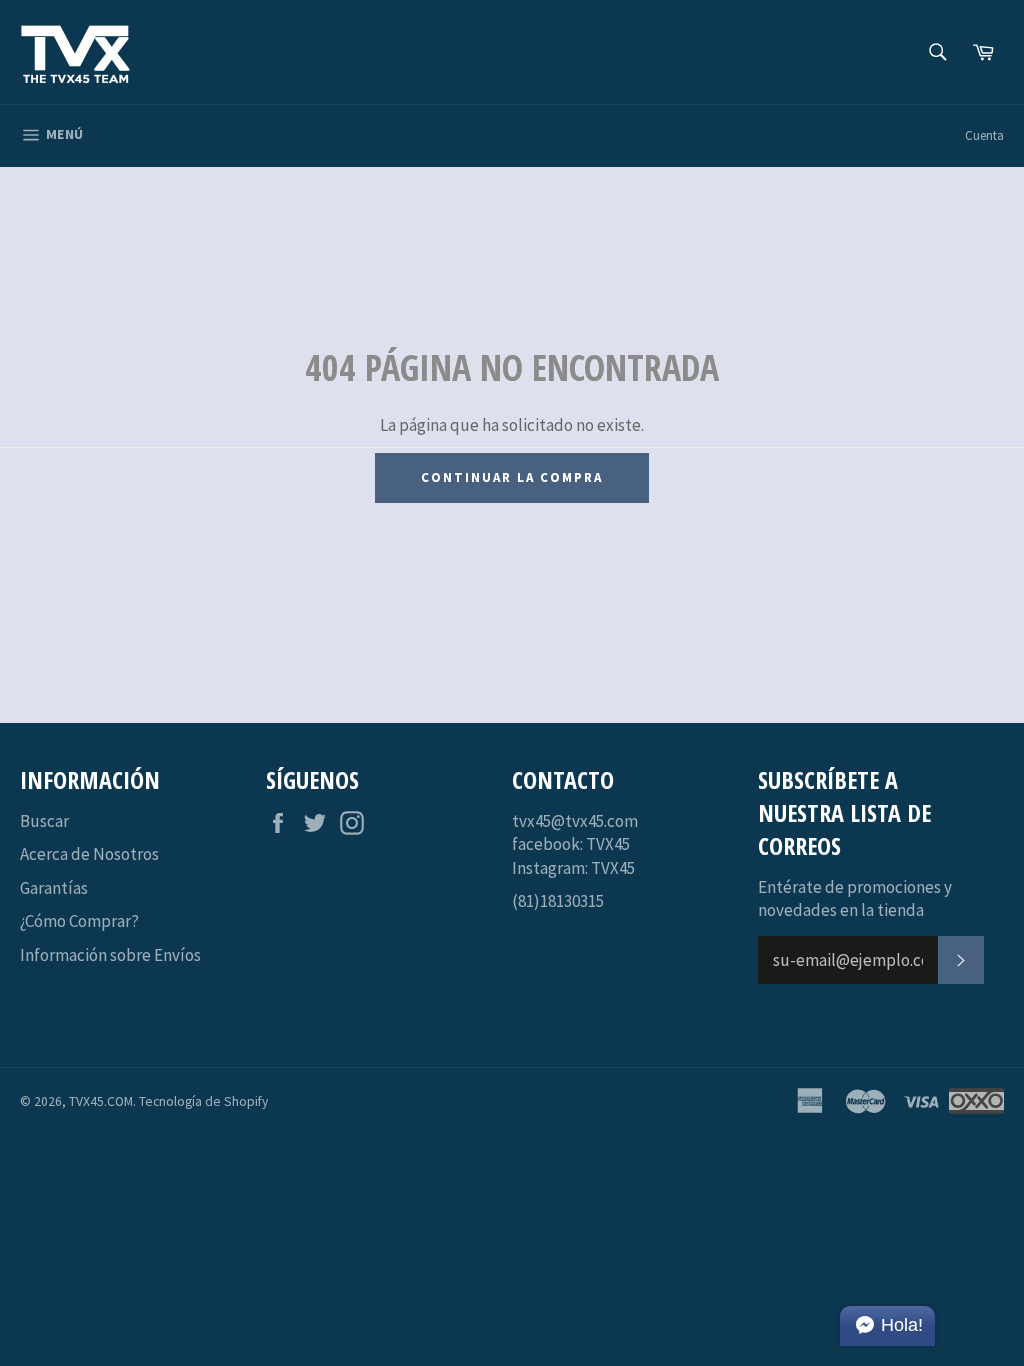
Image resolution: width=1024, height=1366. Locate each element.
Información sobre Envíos (110, 955)
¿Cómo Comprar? (79, 921)
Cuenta (984, 135)
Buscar (44, 821)
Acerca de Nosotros (89, 854)
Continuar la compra (511, 477)
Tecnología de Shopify (203, 1101)
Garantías (54, 888)
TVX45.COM (101, 1101)
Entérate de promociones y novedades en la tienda (855, 898)
